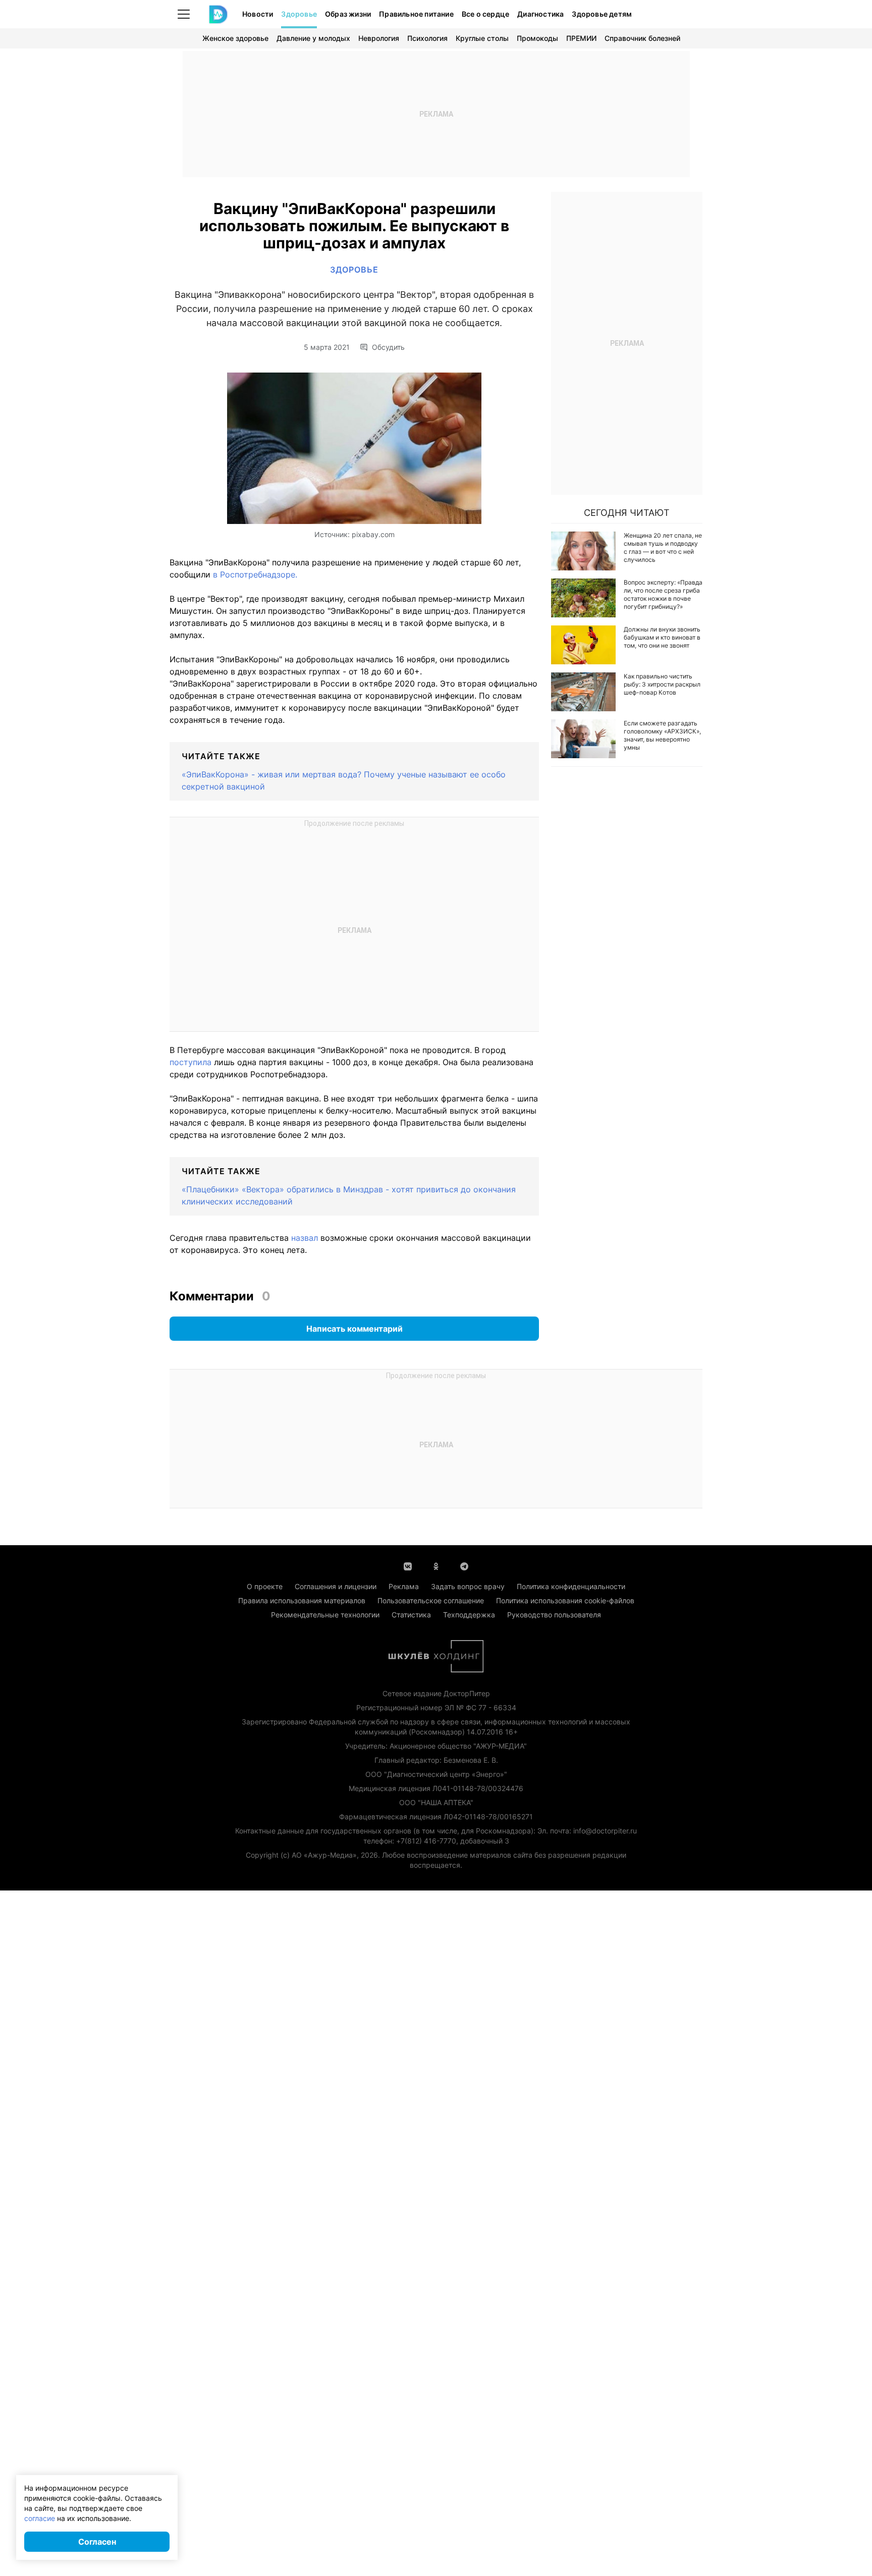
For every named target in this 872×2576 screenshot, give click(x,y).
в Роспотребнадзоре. (255, 574)
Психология (427, 38)
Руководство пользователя (554, 1615)
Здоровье (299, 14)
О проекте (265, 1586)
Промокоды (537, 38)
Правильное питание (416, 14)
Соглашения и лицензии (336, 1586)
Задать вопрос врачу (468, 1586)
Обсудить (388, 347)
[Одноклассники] (436, 1565)
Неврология (379, 38)
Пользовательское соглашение (431, 1600)
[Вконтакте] (408, 1565)
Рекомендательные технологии (325, 1615)
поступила (190, 1062)
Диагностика (540, 14)
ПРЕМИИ (581, 38)
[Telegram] (464, 1565)
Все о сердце (485, 14)
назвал (305, 1238)
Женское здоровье (235, 38)
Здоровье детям (602, 14)
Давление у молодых (313, 38)
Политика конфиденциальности (571, 1586)
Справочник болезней (642, 38)
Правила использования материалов (302, 1600)
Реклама (404, 1586)
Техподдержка (469, 1615)
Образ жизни (348, 14)
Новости (258, 14)
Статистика (411, 1615)
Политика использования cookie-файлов (565, 1600)
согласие (40, 2518)
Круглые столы (482, 38)
